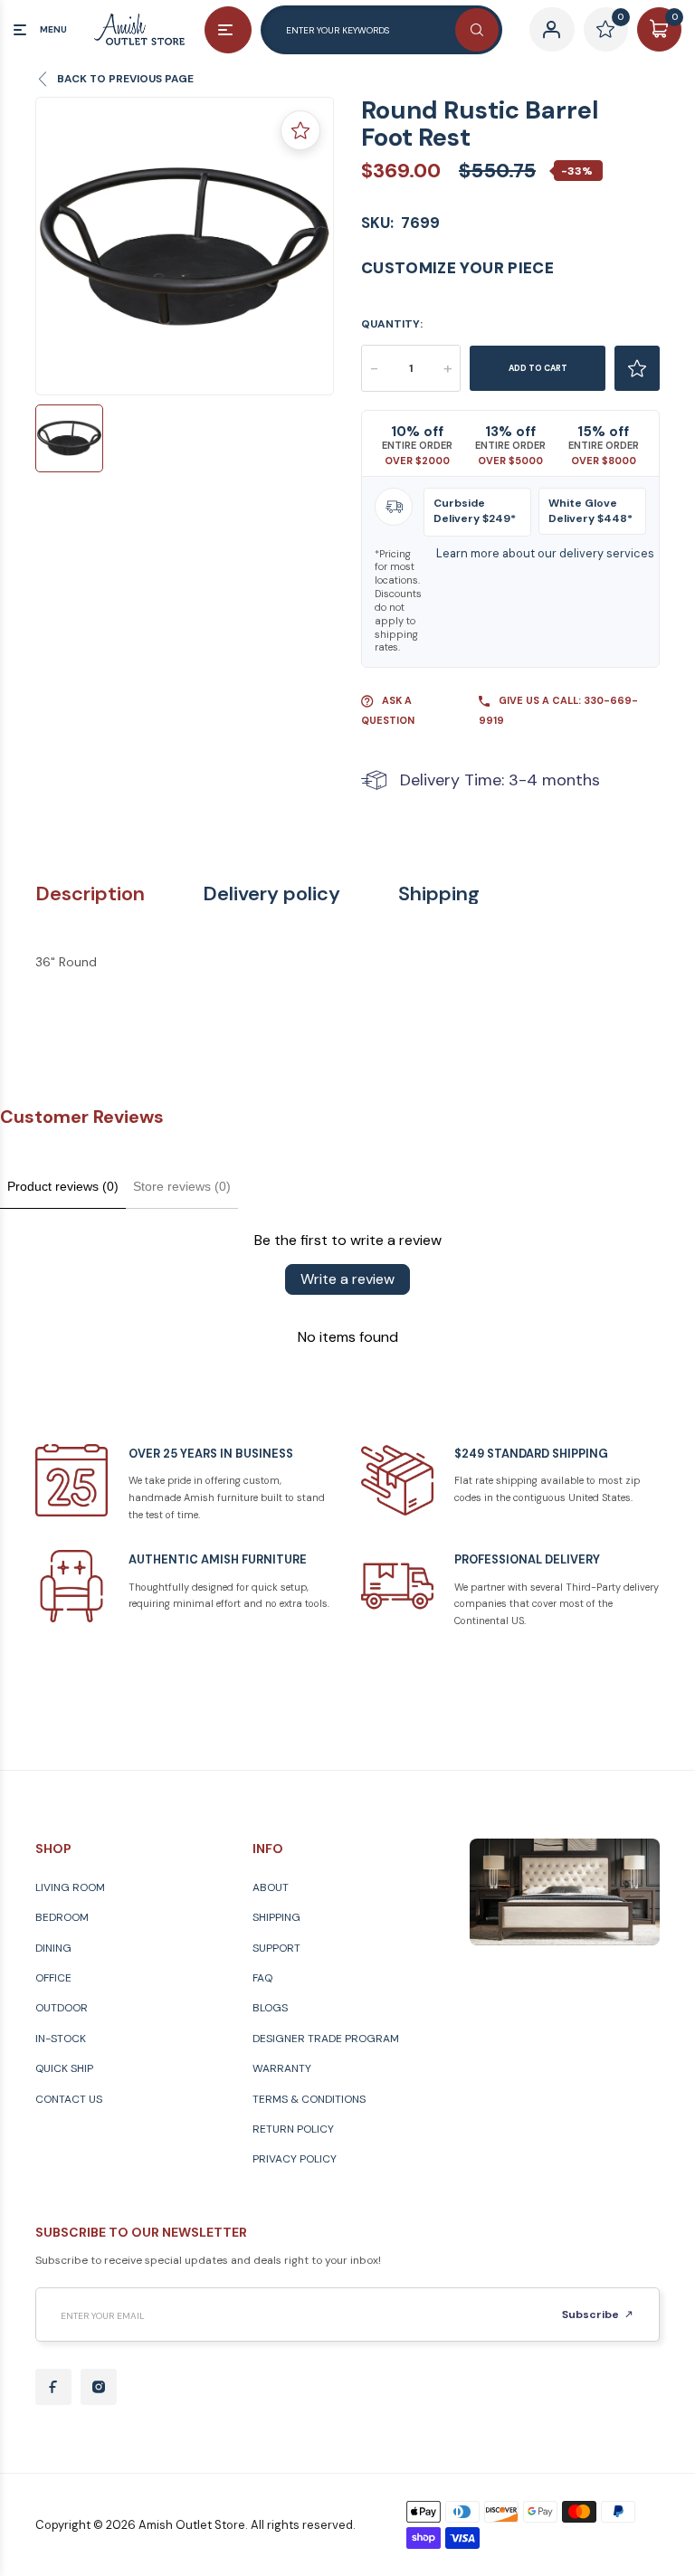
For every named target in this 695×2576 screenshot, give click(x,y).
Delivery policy (271, 894)
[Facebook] (53, 2387)
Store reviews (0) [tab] (182, 1186)
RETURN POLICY (293, 2129)
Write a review (347, 1279)
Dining (53, 1948)
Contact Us (69, 2099)
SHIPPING (276, 1917)
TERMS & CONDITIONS (309, 2099)
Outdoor (62, 2008)
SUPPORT (276, 1948)
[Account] (552, 29)
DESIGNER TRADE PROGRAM (326, 2039)
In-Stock (61, 2039)
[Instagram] (99, 2387)
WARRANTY (282, 2068)
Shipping (439, 894)
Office (53, 1978)
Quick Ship (64, 2068)
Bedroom (62, 1917)
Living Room (70, 1887)
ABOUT (271, 1887)
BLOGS (270, 2008)
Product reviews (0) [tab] (63, 1186)
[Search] (477, 30)
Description (90, 894)
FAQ (262, 1978)
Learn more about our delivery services (545, 553)
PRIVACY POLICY (295, 2159)
